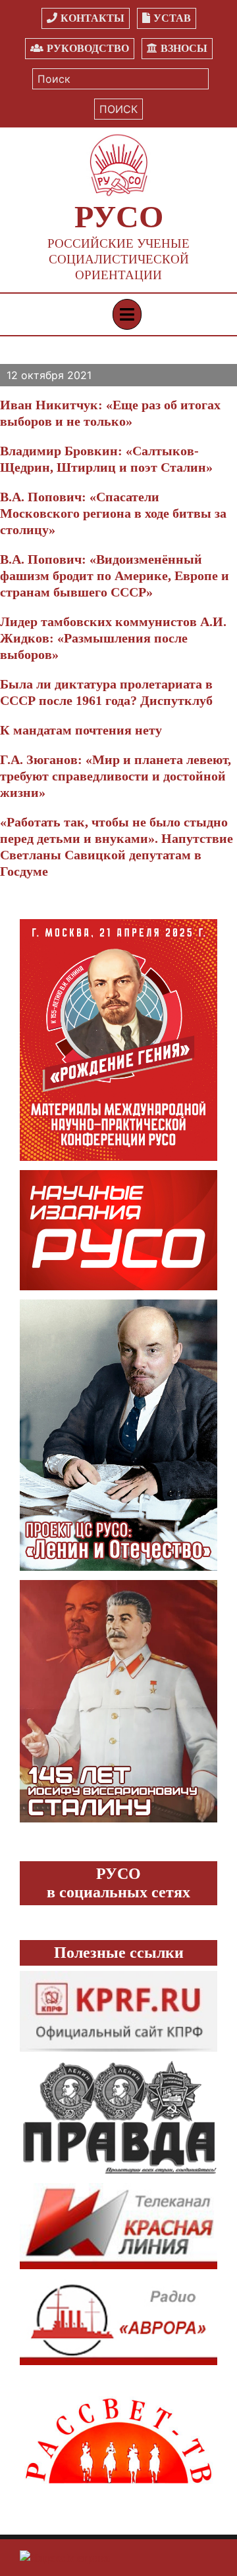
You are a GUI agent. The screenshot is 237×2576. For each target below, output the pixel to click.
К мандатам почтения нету (81, 730)
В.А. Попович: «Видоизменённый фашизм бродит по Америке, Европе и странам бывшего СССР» (115, 576)
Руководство (88, 48)
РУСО (119, 216)
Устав (172, 18)
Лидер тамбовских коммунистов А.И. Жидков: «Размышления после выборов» (113, 638)
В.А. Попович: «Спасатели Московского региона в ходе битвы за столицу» (113, 513)
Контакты (92, 18)
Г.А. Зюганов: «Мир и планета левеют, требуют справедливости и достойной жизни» (116, 776)
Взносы (184, 48)
